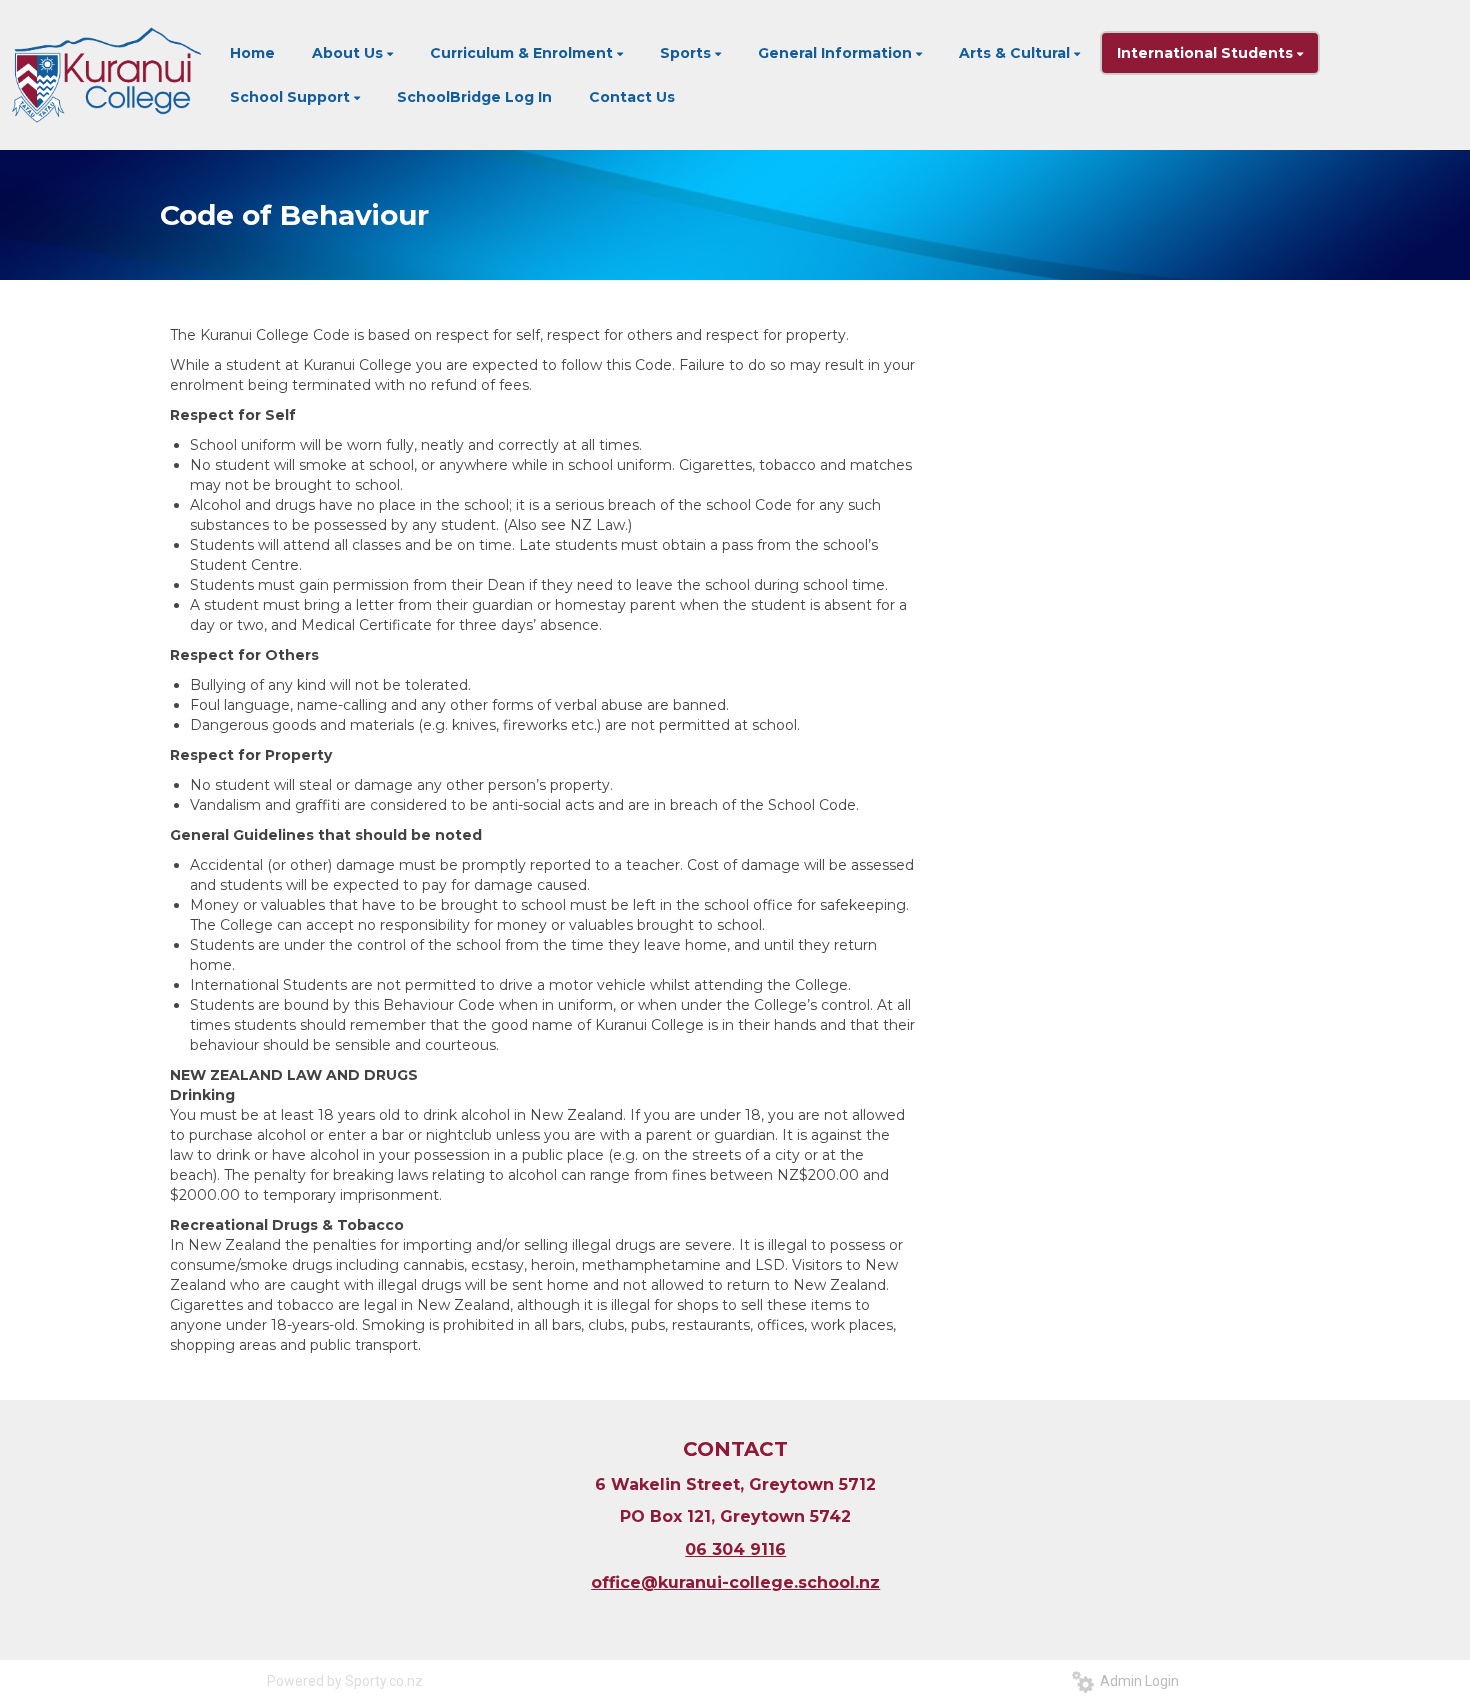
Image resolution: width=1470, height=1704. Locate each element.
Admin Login (1136, 1681)
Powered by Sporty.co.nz (345, 1681)
